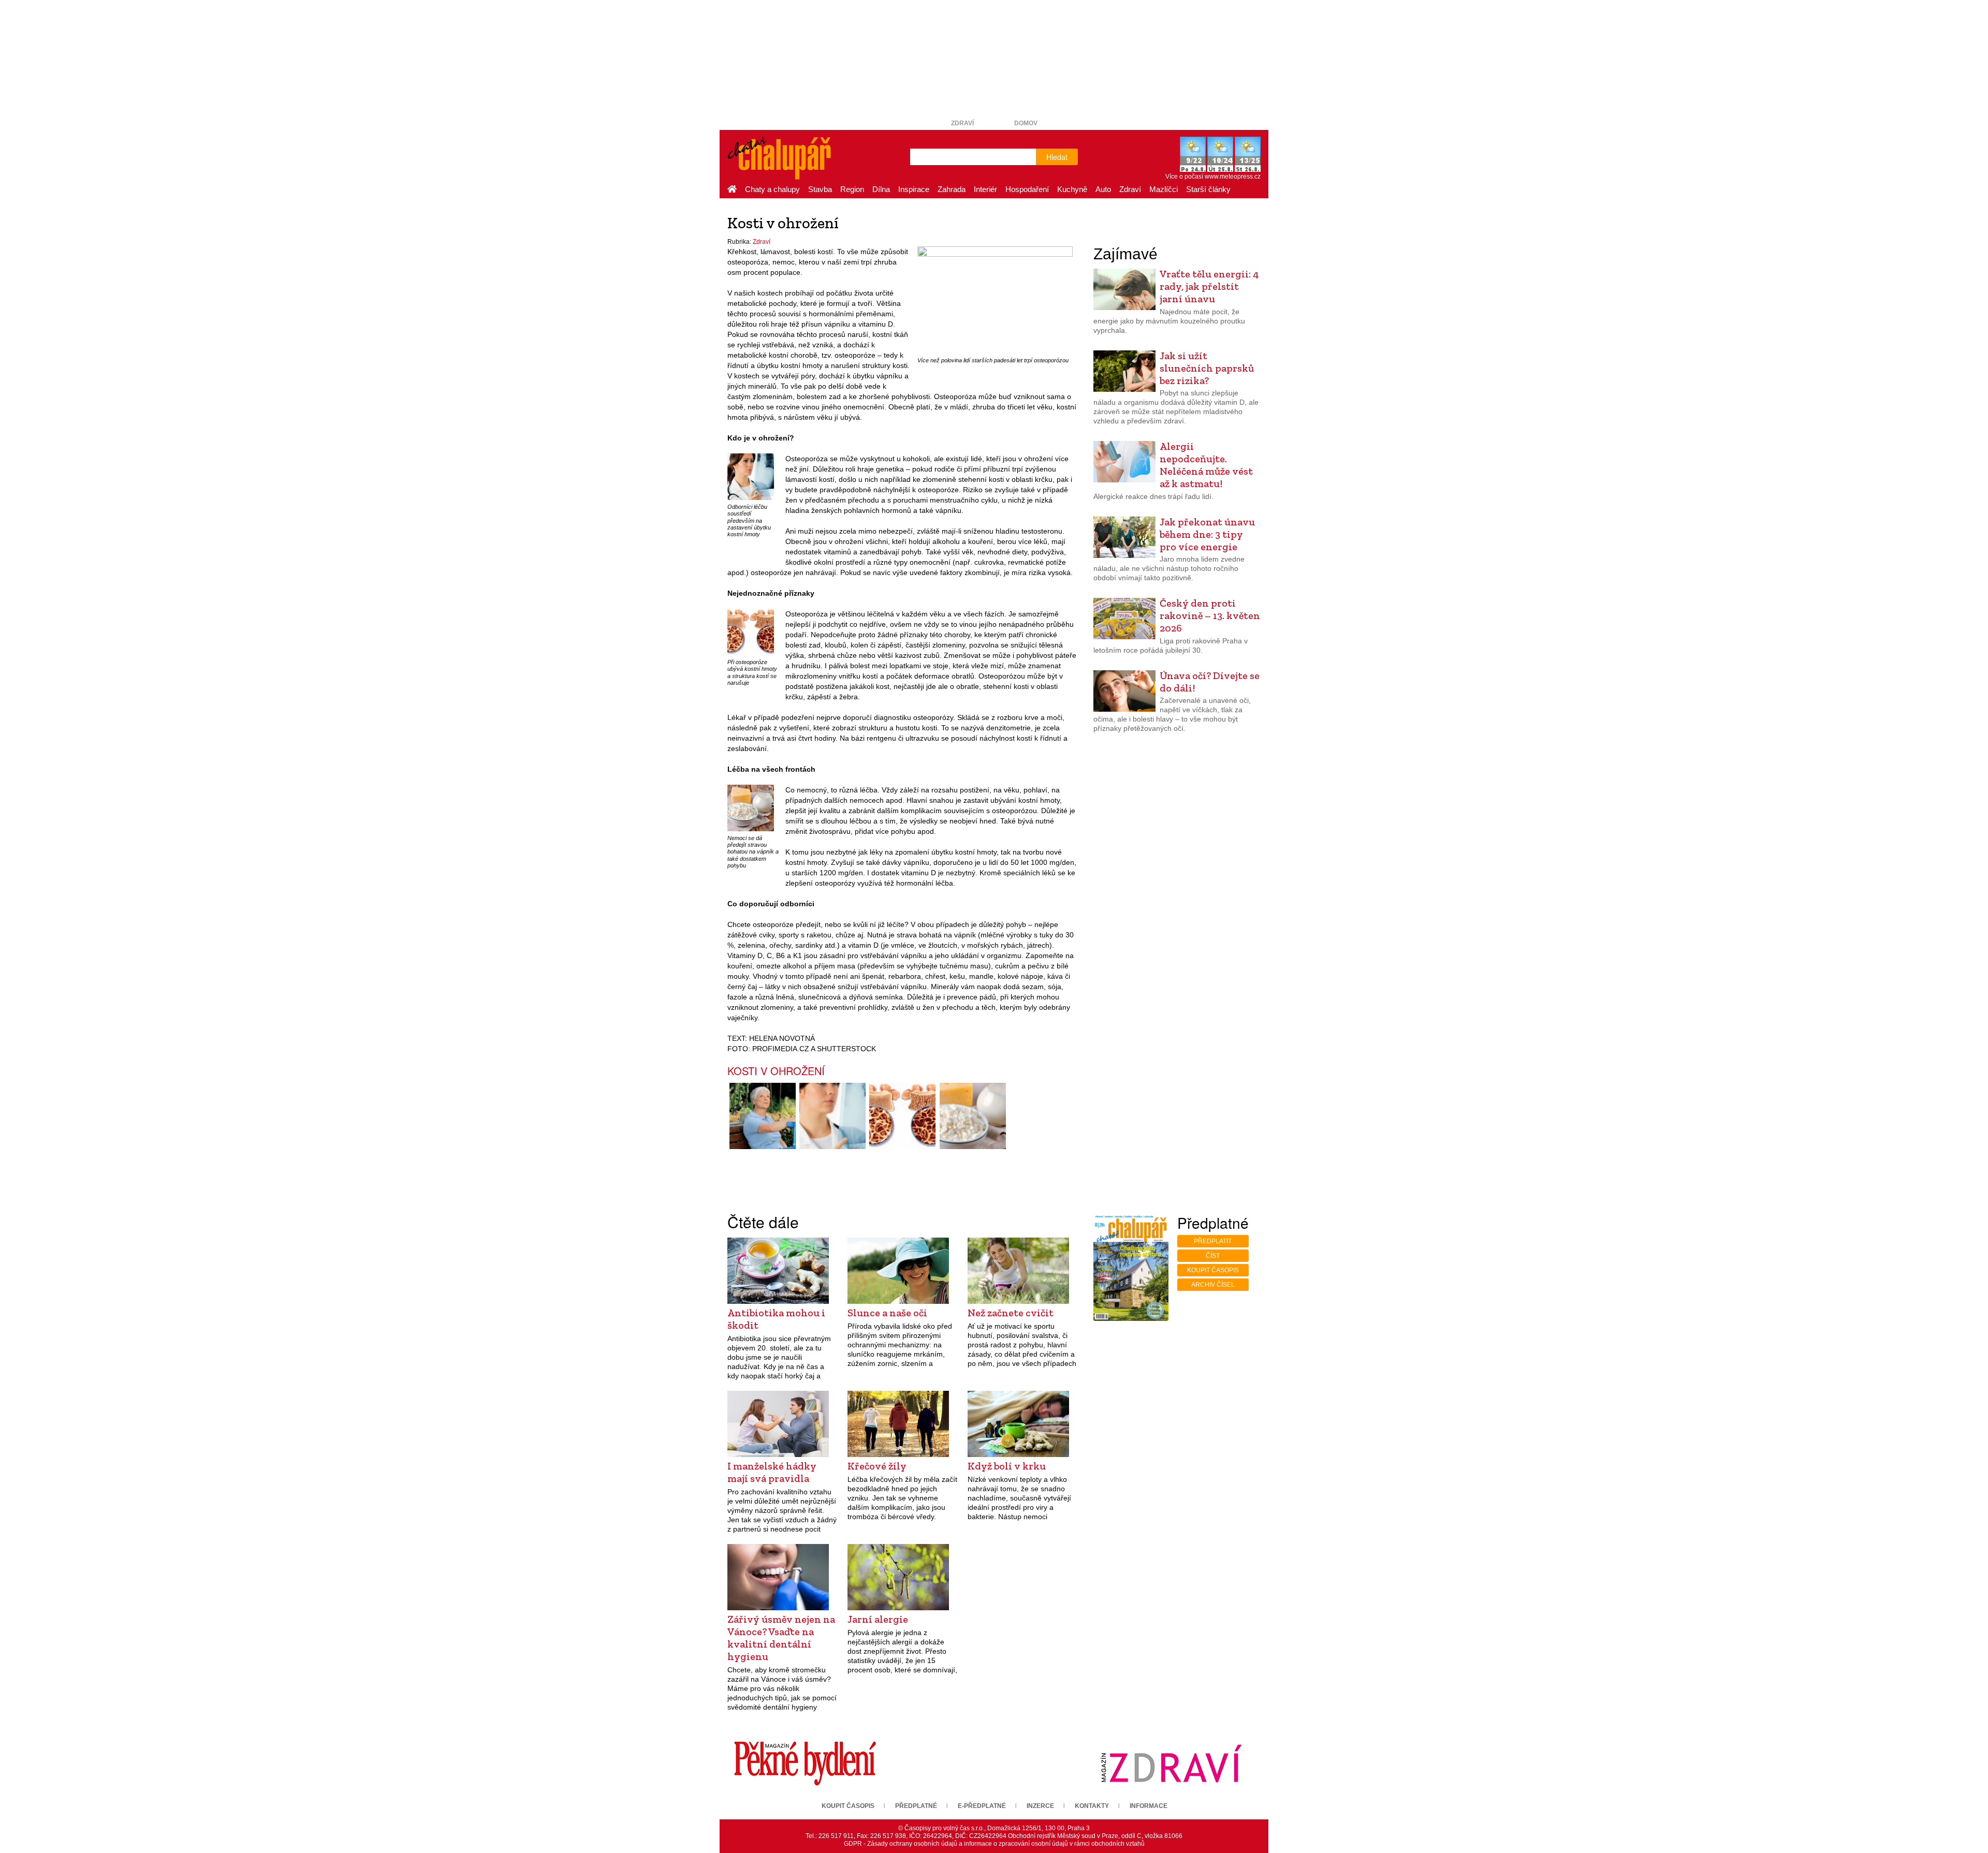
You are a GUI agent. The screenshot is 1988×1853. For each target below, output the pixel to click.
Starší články (1208, 189)
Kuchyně (1072, 189)
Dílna (881, 189)
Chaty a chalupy (772, 189)
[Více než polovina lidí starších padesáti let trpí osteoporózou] (995, 300)
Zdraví (962, 123)
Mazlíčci (1164, 189)
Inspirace (914, 189)
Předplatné (916, 1806)
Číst (1213, 1256)
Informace (1149, 1806)
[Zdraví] (1171, 1763)
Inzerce (1040, 1806)
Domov (1026, 123)
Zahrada (952, 189)
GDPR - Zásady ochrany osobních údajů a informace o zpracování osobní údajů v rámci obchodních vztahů (994, 1844)
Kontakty (1092, 1806)
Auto (1103, 189)
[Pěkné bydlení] (805, 1763)
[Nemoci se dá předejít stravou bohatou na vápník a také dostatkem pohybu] (751, 807)
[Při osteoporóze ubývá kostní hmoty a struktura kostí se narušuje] (751, 632)
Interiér (985, 189)
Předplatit (1213, 1241)
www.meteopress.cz (1233, 177)
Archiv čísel (1213, 1285)
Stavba (820, 189)
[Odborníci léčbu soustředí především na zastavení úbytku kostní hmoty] (751, 477)
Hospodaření (1027, 189)
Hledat (1057, 157)
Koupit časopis (1213, 1270)
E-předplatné (982, 1806)
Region (852, 189)
